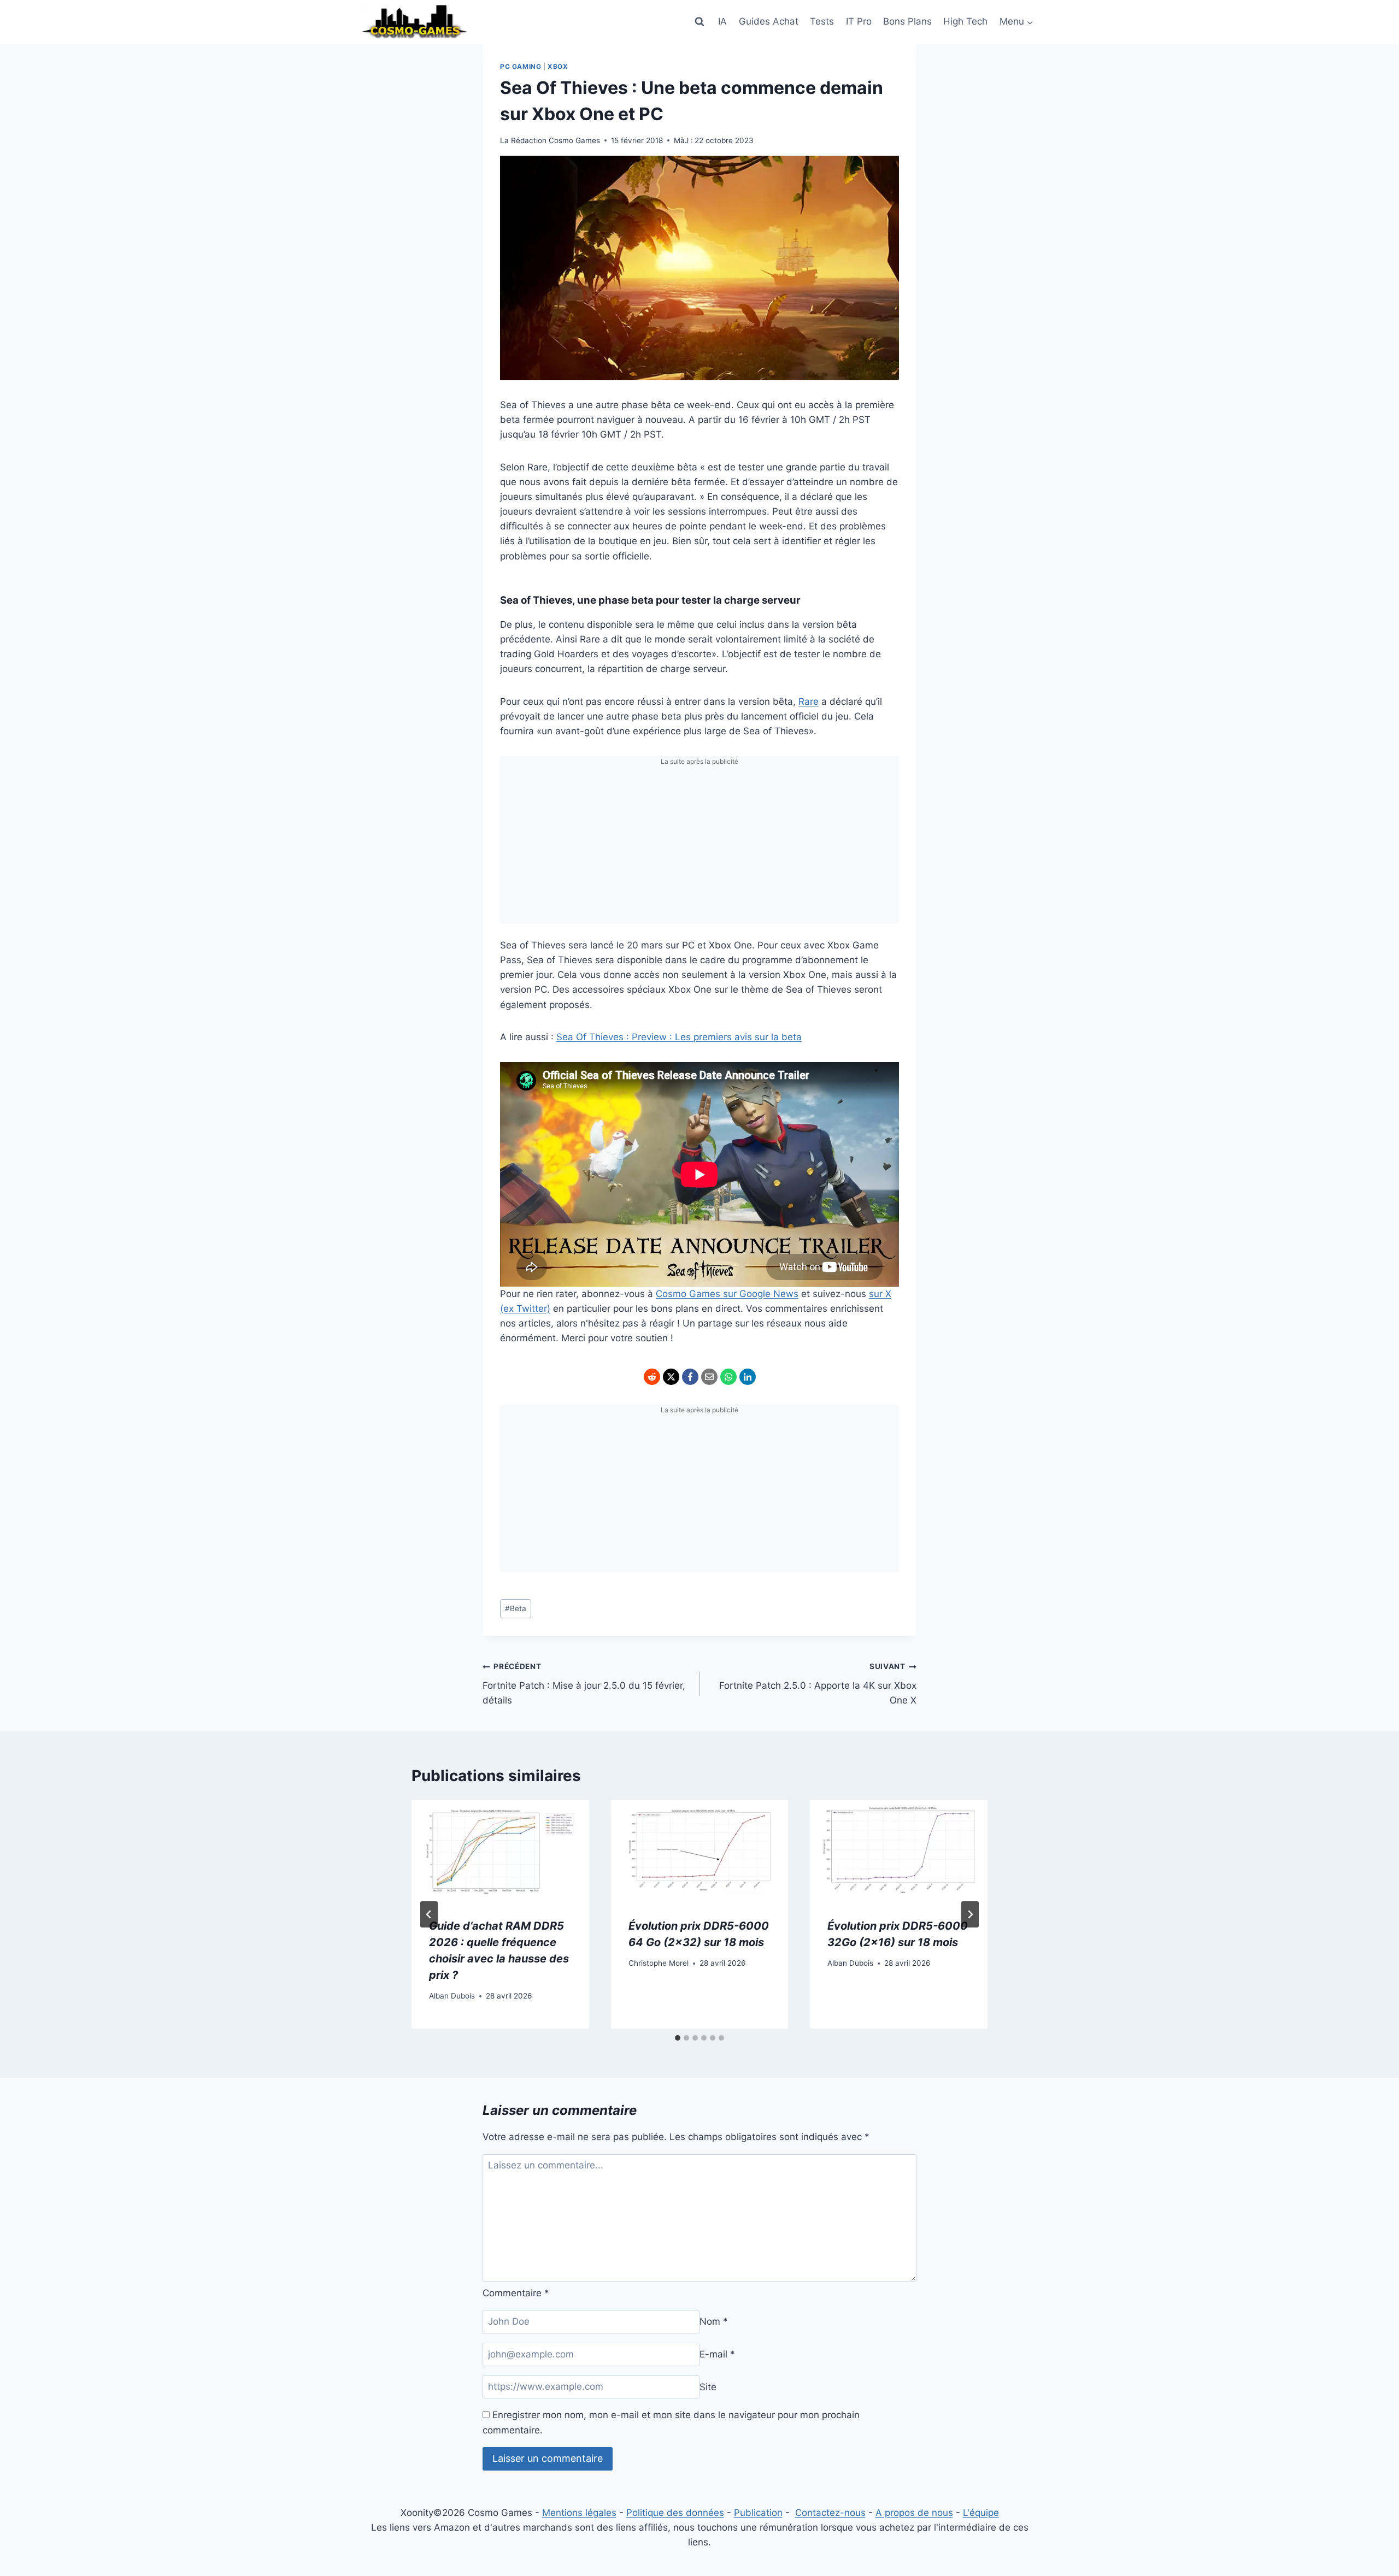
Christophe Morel (659, 1963)
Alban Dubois (452, 1996)
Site (708, 2386)
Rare (809, 702)
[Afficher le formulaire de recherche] (699, 22)
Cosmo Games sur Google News (727, 1294)
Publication (758, 2513)
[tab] (678, 2038)
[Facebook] (690, 1377)
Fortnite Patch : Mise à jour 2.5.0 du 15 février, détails (584, 1684)
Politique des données (675, 2513)
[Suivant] (970, 1914)
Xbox (558, 66)
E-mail (717, 2354)
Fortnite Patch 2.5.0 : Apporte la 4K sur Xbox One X (818, 1684)
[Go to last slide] (429, 1914)
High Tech (965, 21)
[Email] (709, 1377)
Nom (714, 2321)
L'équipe (981, 2513)
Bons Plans (907, 21)
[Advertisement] (699, 847)
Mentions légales (579, 2513)
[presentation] (500, 1850)
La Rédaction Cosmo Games (550, 140)
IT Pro (859, 21)
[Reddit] (652, 1377)
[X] (671, 1377)
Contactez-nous (830, 2513)
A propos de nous (914, 2513)
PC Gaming (521, 66)
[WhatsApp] (728, 1377)
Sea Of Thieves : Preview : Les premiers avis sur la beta (679, 1037)
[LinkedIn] (748, 1377)
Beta (516, 1608)
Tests (822, 21)
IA (722, 21)
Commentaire (516, 2293)
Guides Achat (769, 21)
